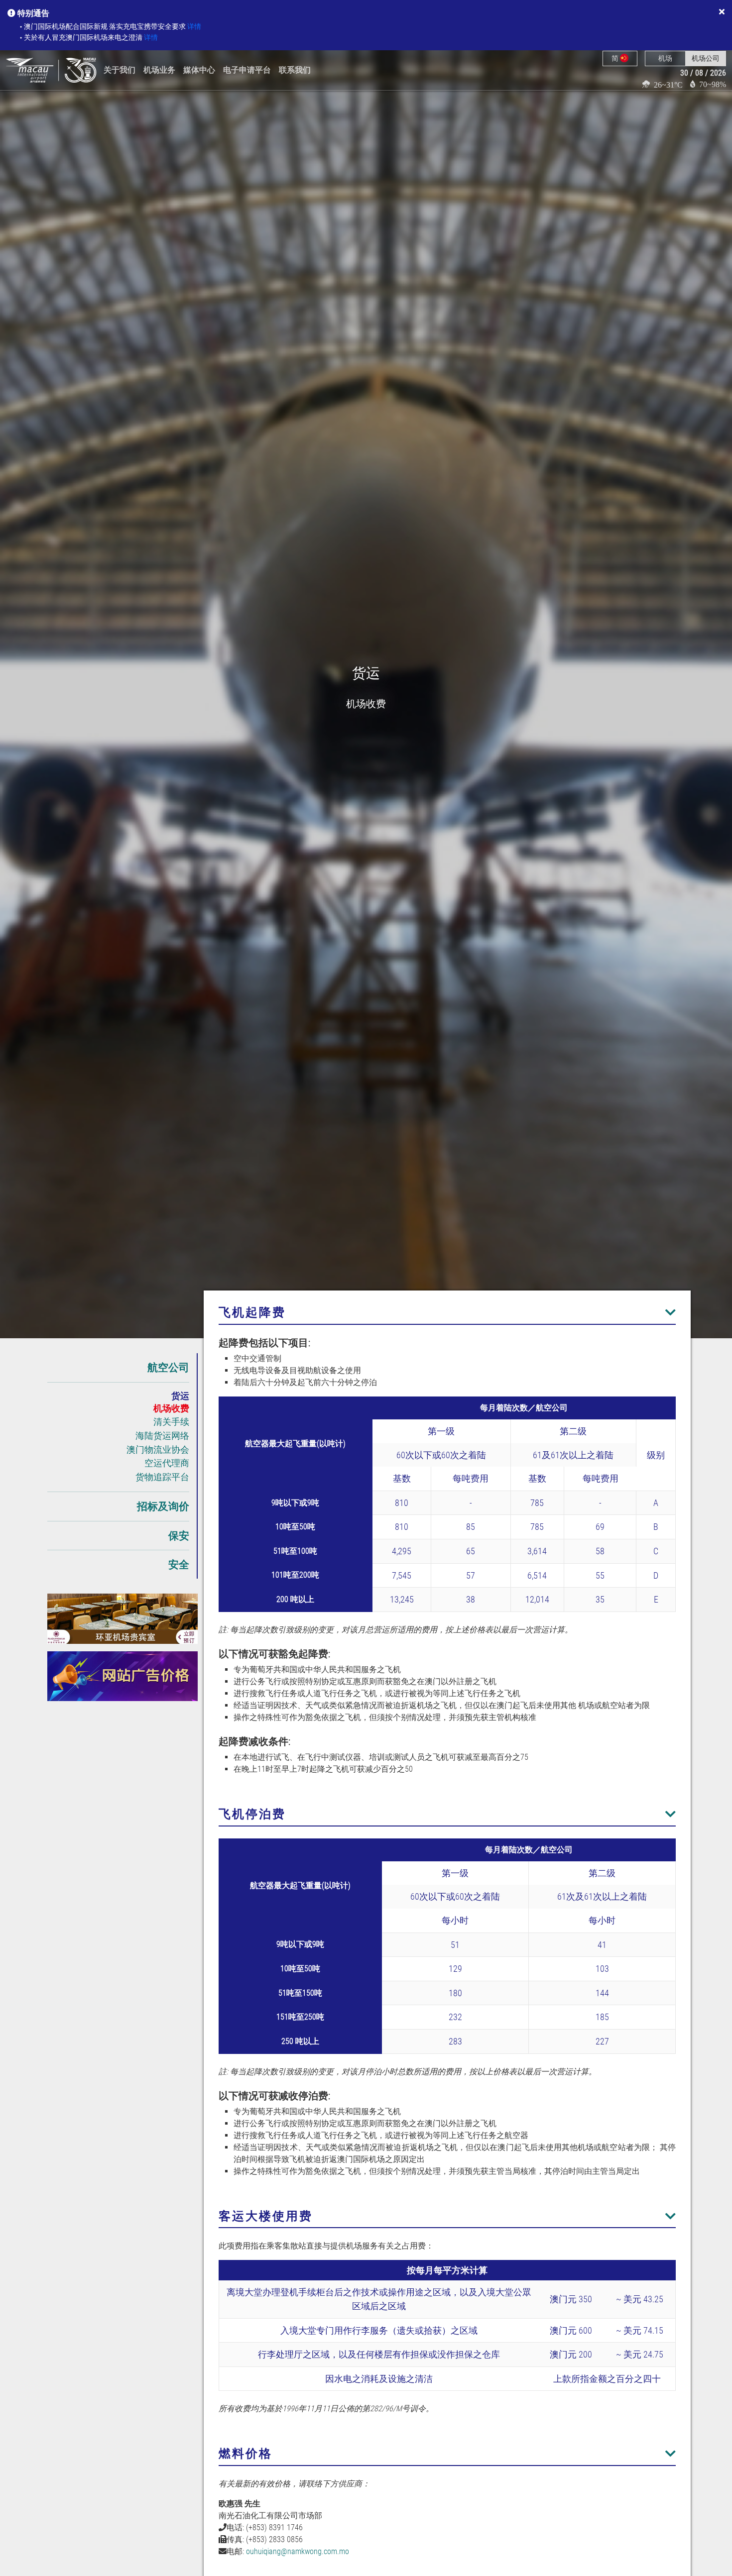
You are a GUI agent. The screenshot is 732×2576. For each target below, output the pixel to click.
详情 (194, 27)
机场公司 (706, 58)
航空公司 (168, 1367)
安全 (179, 1564)
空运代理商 (167, 1463)
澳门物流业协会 (158, 1449)
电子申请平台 (247, 70)
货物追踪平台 (162, 1477)
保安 (179, 1536)
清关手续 (171, 1422)
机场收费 (171, 1408)
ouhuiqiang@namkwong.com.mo (298, 2551)
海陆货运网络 (162, 1436)
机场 (665, 58)
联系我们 (295, 70)
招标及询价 (163, 1506)
